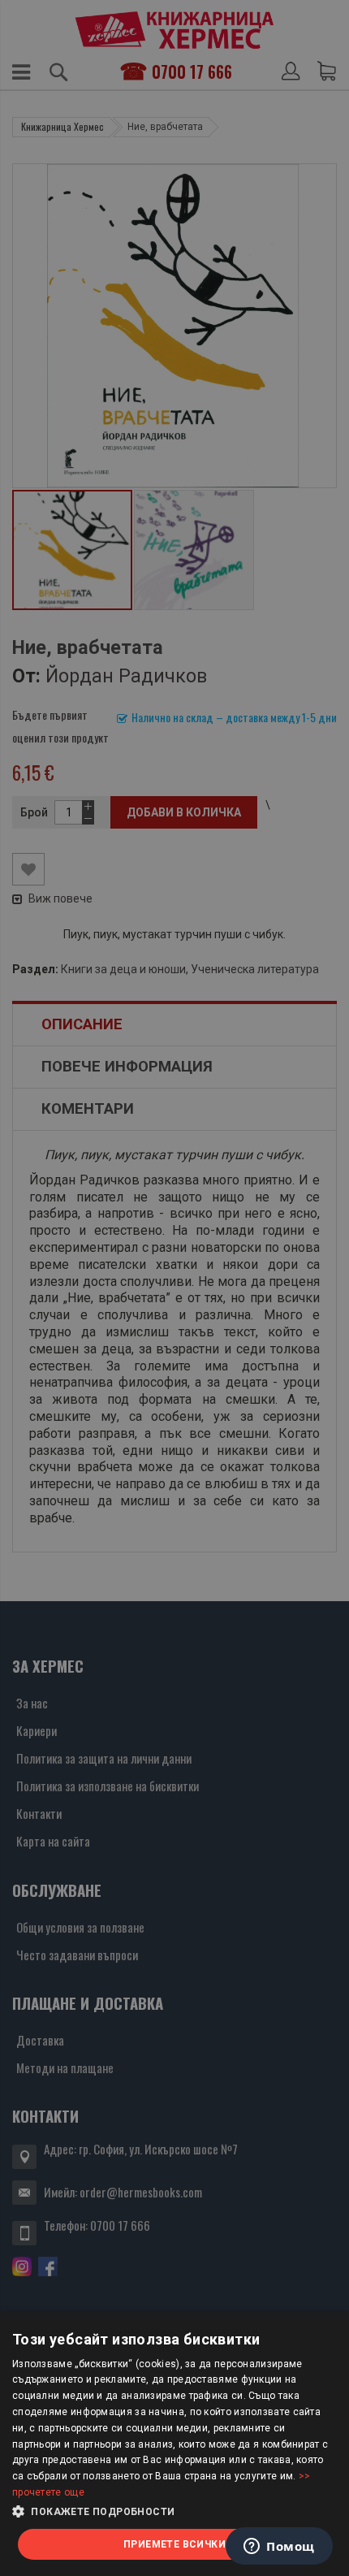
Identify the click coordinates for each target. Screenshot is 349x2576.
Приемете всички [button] (174, 2544)
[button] (174, 2512)
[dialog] (174, 2444)
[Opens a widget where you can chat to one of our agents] (279, 2548)
